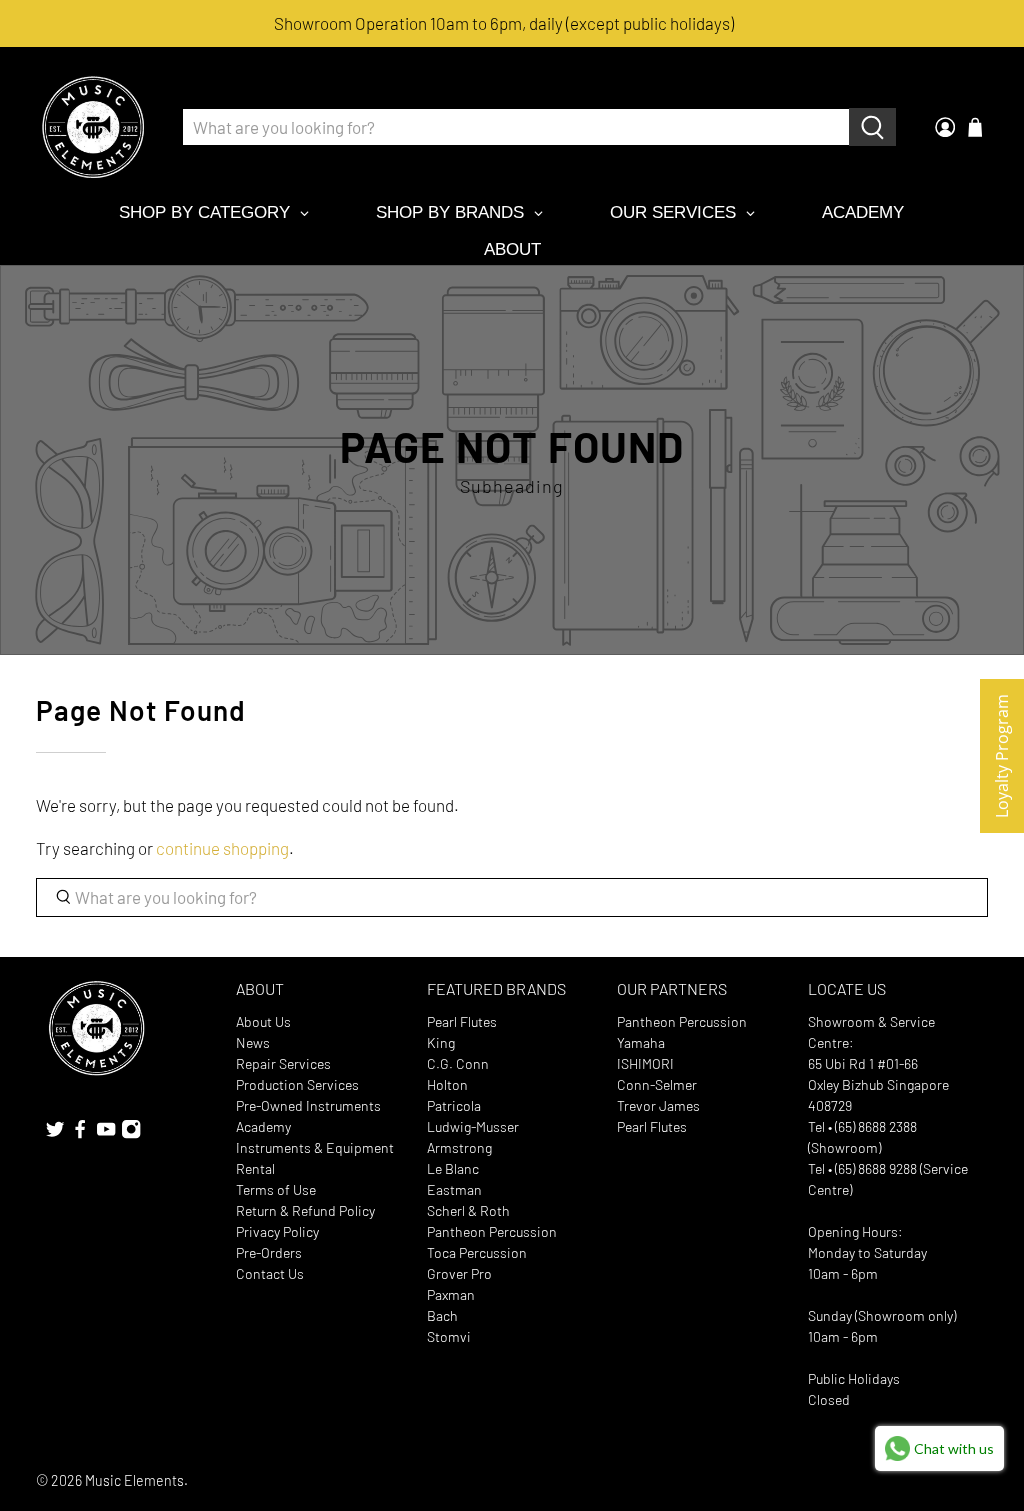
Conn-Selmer (657, 1084)
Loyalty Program (1002, 756)
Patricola (454, 1105)
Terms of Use (276, 1189)
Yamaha (641, 1042)
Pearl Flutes (462, 1021)
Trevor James (658, 1105)
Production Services (297, 1084)
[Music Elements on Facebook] (80, 1133)
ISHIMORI (645, 1063)
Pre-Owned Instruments (308, 1105)
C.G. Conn (458, 1063)
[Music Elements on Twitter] (55, 1133)
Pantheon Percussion (492, 1231)
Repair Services (283, 1063)
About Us (263, 1021)
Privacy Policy (277, 1231)
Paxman (451, 1294)
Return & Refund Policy (305, 1210)
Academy (263, 1126)
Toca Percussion (477, 1252)
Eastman (454, 1189)
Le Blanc (453, 1168)
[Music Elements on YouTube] (106, 1133)
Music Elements (134, 1480)
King (441, 1042)
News (253, 1042)
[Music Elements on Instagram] (131, 1133)
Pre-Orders (269, 1252)
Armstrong (459, 1147)
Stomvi (449, 1336)
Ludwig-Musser (473, 1126)
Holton (447, 1084)
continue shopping (222, 848)
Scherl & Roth (468, 1210)
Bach (442, 1315)
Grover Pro (459, 1273)
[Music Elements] (93, 127)
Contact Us (270, 1273)
